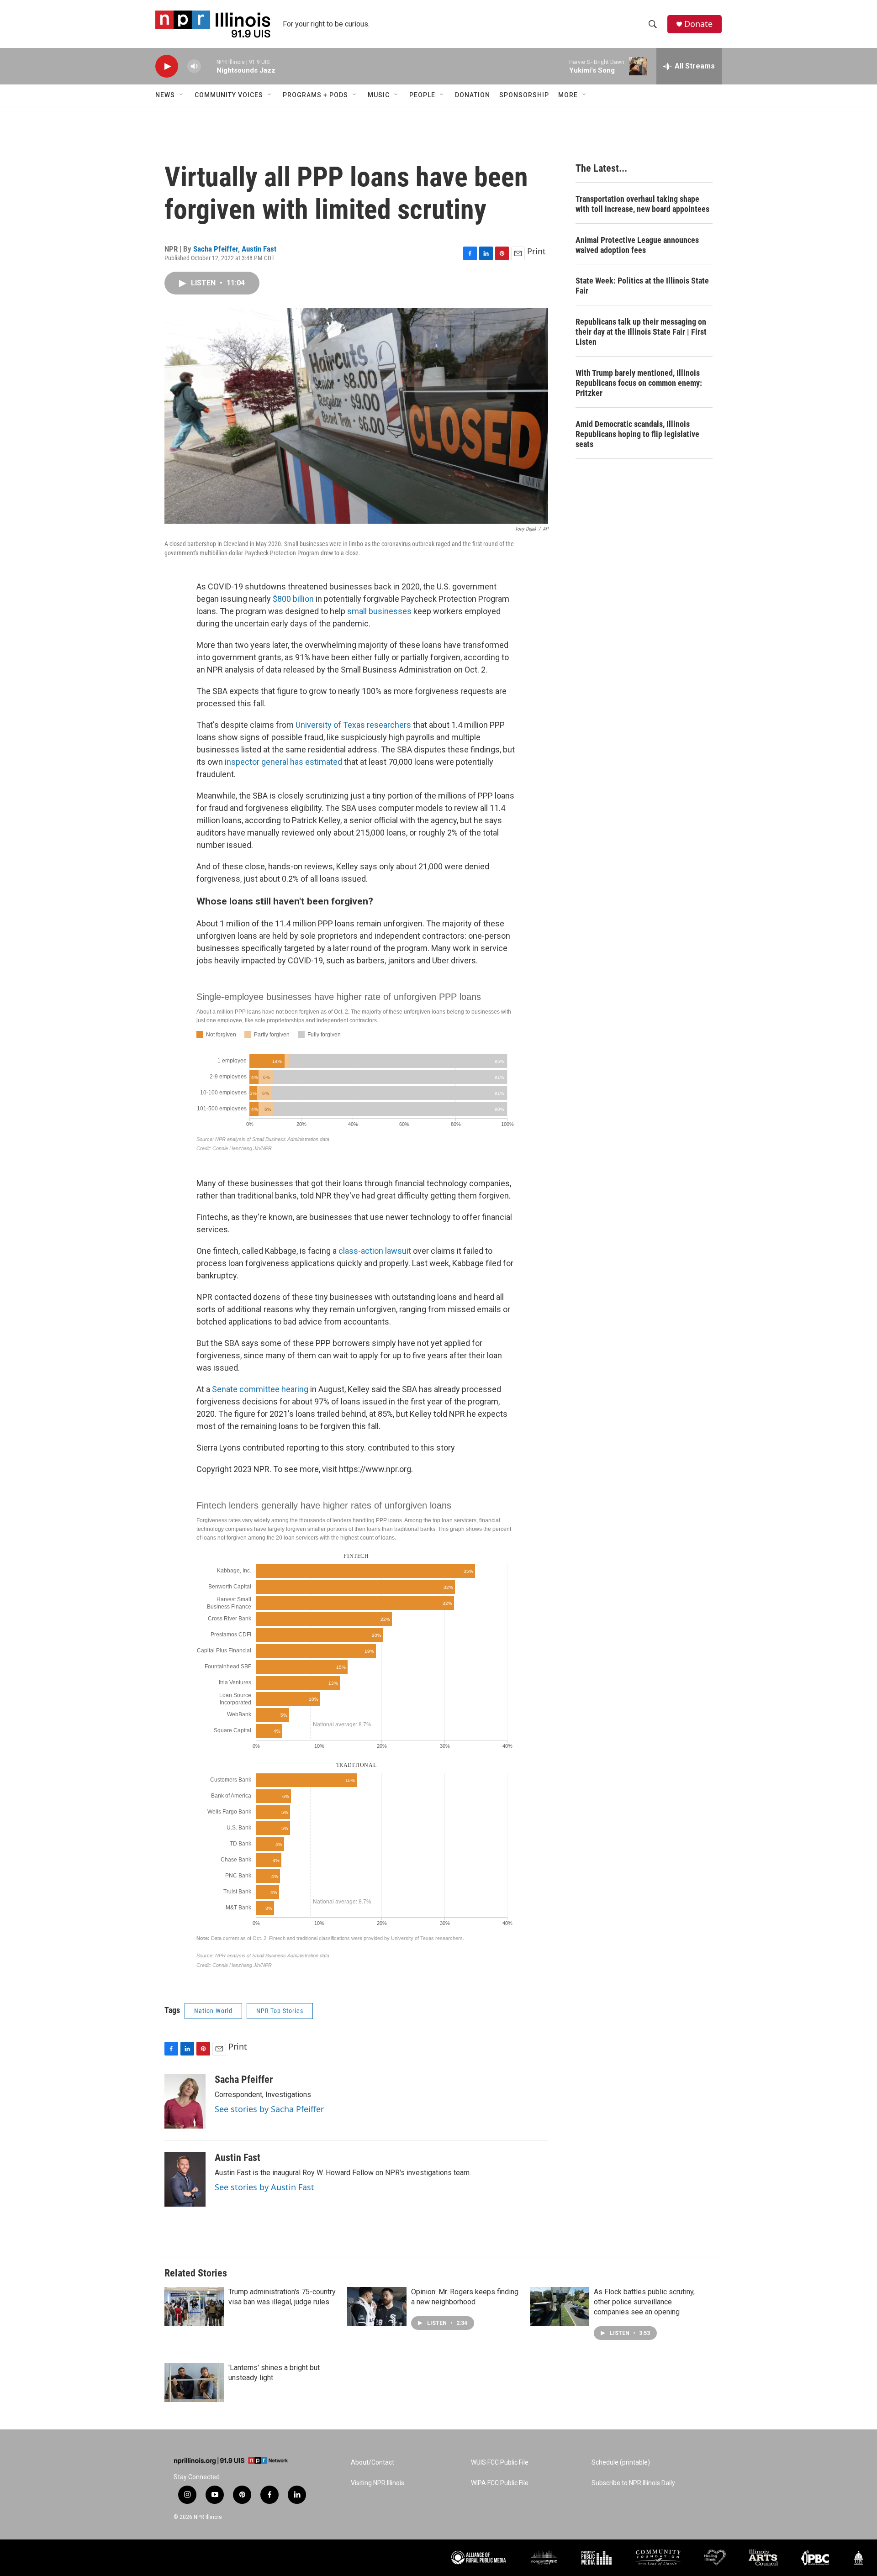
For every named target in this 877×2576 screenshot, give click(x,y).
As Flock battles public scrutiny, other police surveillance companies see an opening (644, 2302)
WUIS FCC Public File (500, 2463)
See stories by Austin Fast (264, 2187)
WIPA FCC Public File (500, 2483)
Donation (473, 95)
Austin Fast (259, 249)
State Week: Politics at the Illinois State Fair (642, 286)
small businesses (379, 611)
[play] (167, 66)
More (568, 95)
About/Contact (372, 2463)
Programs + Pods (315, 95)
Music (379, 95)
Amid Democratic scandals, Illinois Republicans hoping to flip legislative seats (637, 434)
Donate (698, 24)
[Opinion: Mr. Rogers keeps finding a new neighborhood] (377, 2307)
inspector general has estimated (283, 762)
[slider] (209, 66)
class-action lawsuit (375, 1251)
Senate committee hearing (260, 1389)
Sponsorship (524, 95)
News (165, 95)
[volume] (194, 66)
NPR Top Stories (280, 2011)
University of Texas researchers (353, 725)
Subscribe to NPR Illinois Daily (633, 2483)
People (422, 95)
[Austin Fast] (185, 2179)
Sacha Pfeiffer (216, 249)
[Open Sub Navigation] (182, 95)
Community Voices (229, 95)
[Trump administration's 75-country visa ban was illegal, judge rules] (194, 2307)
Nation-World (213, 2011)
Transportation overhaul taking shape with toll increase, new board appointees (642, 204)
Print (536, 251)
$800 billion (293, 599)
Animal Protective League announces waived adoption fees (637, 245)
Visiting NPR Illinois (378, 2483)
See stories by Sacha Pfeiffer (269, 2109)
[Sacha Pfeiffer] (185, 2101)
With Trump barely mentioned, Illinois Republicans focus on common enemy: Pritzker (639, 383)
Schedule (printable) (621, 2463)
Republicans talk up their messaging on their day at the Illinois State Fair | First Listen (641, 332)
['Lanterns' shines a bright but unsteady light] (194, 2382)
